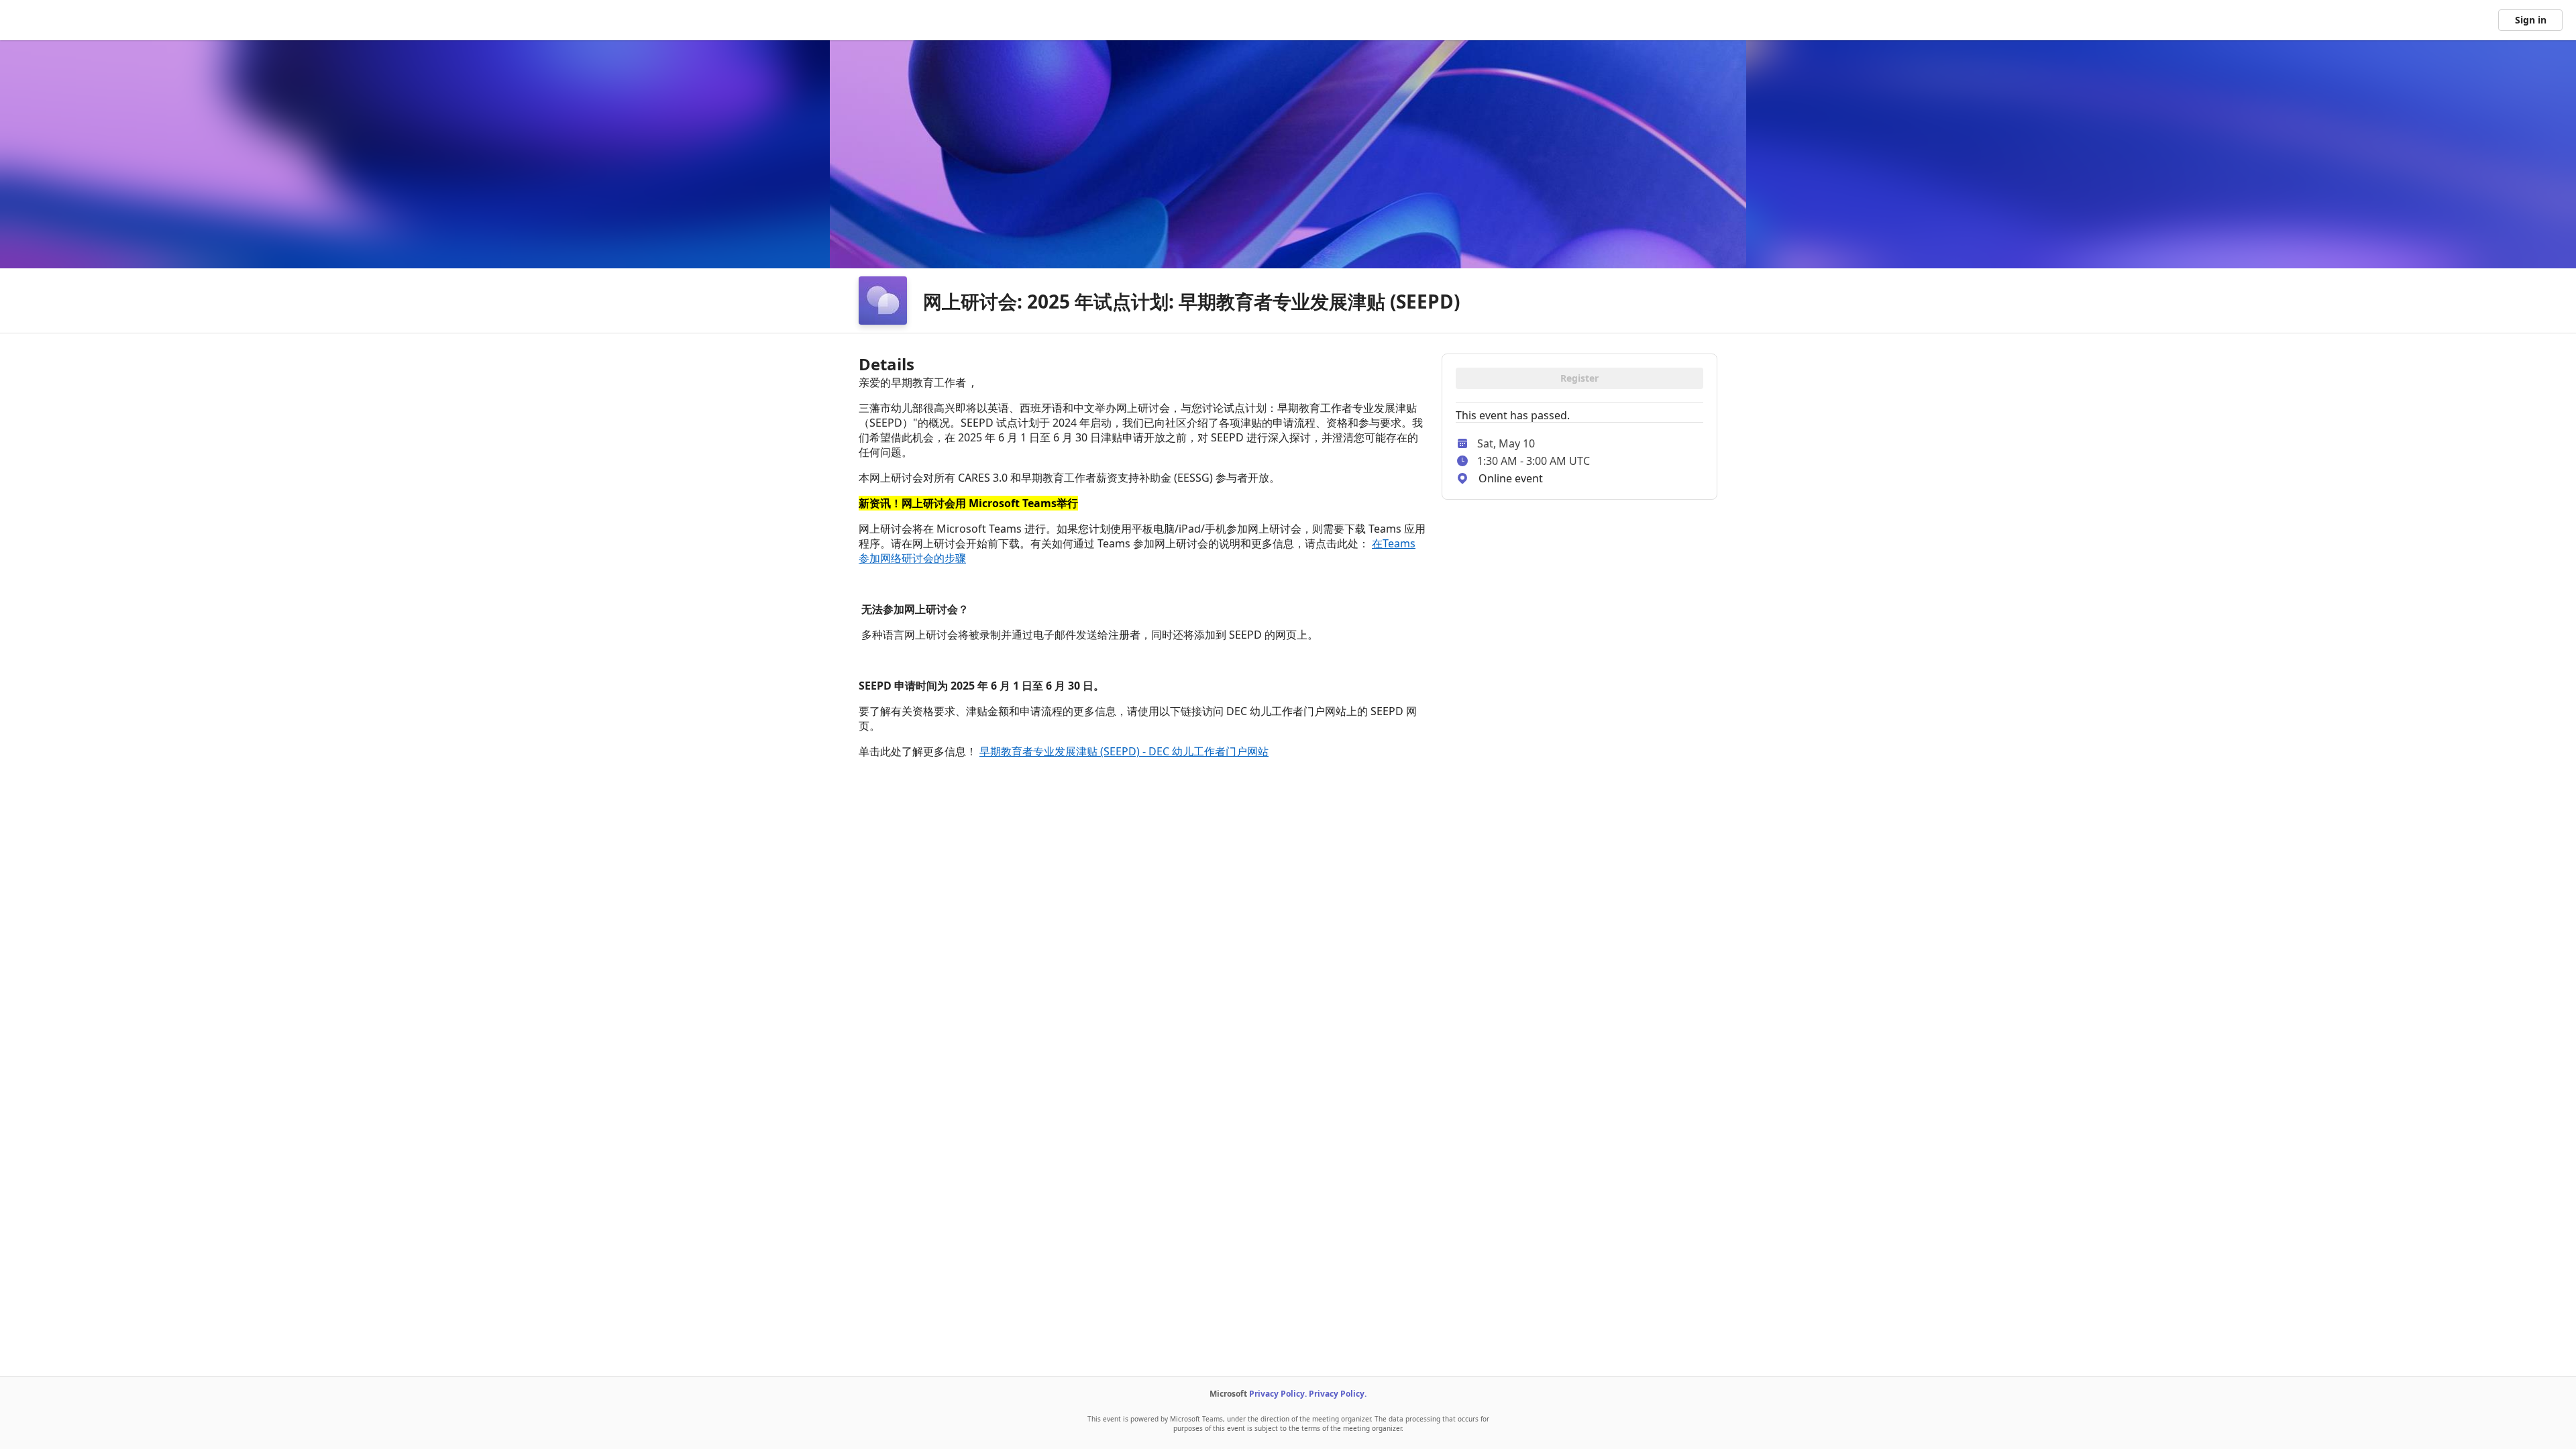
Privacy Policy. (1278, 1394)
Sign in (2531, 20)
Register (1579, 378)
